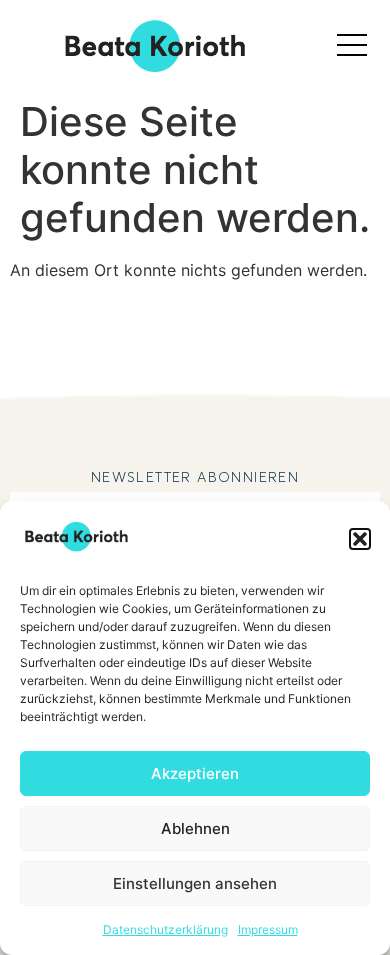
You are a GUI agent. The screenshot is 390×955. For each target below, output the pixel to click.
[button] (360, 539)
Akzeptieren (195, 773)
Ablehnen (195, 828)
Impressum (268, 929)
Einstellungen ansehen (195, 883)
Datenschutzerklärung (165, 929)
